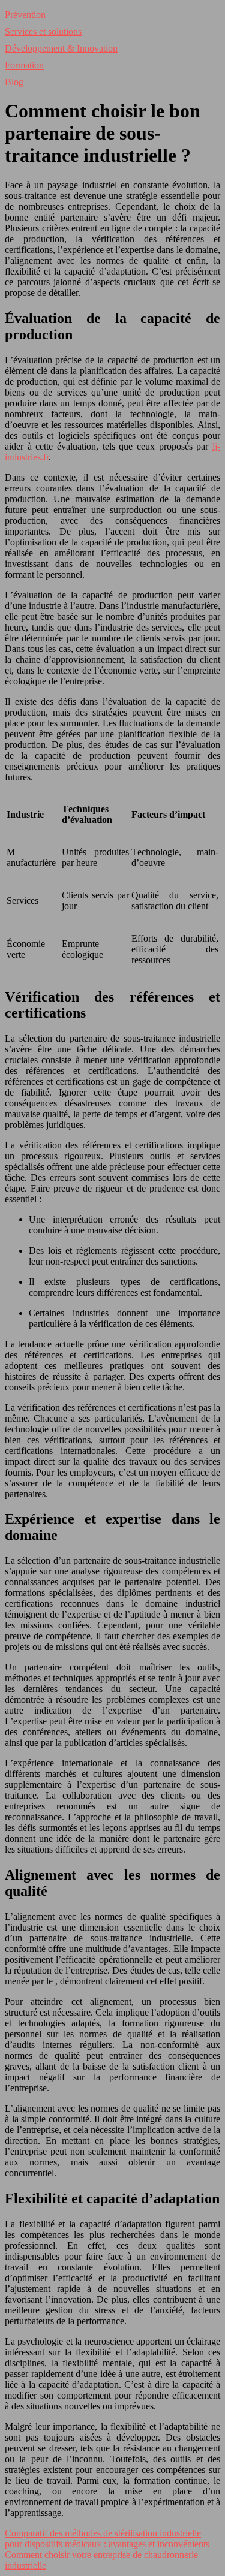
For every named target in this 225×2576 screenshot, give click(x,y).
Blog (14, 82)
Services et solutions (43, 31)
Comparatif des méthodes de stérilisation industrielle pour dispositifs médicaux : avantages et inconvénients (107, 2539)
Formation (24, 65)
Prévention (25, 15)
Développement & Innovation (61, 48)
